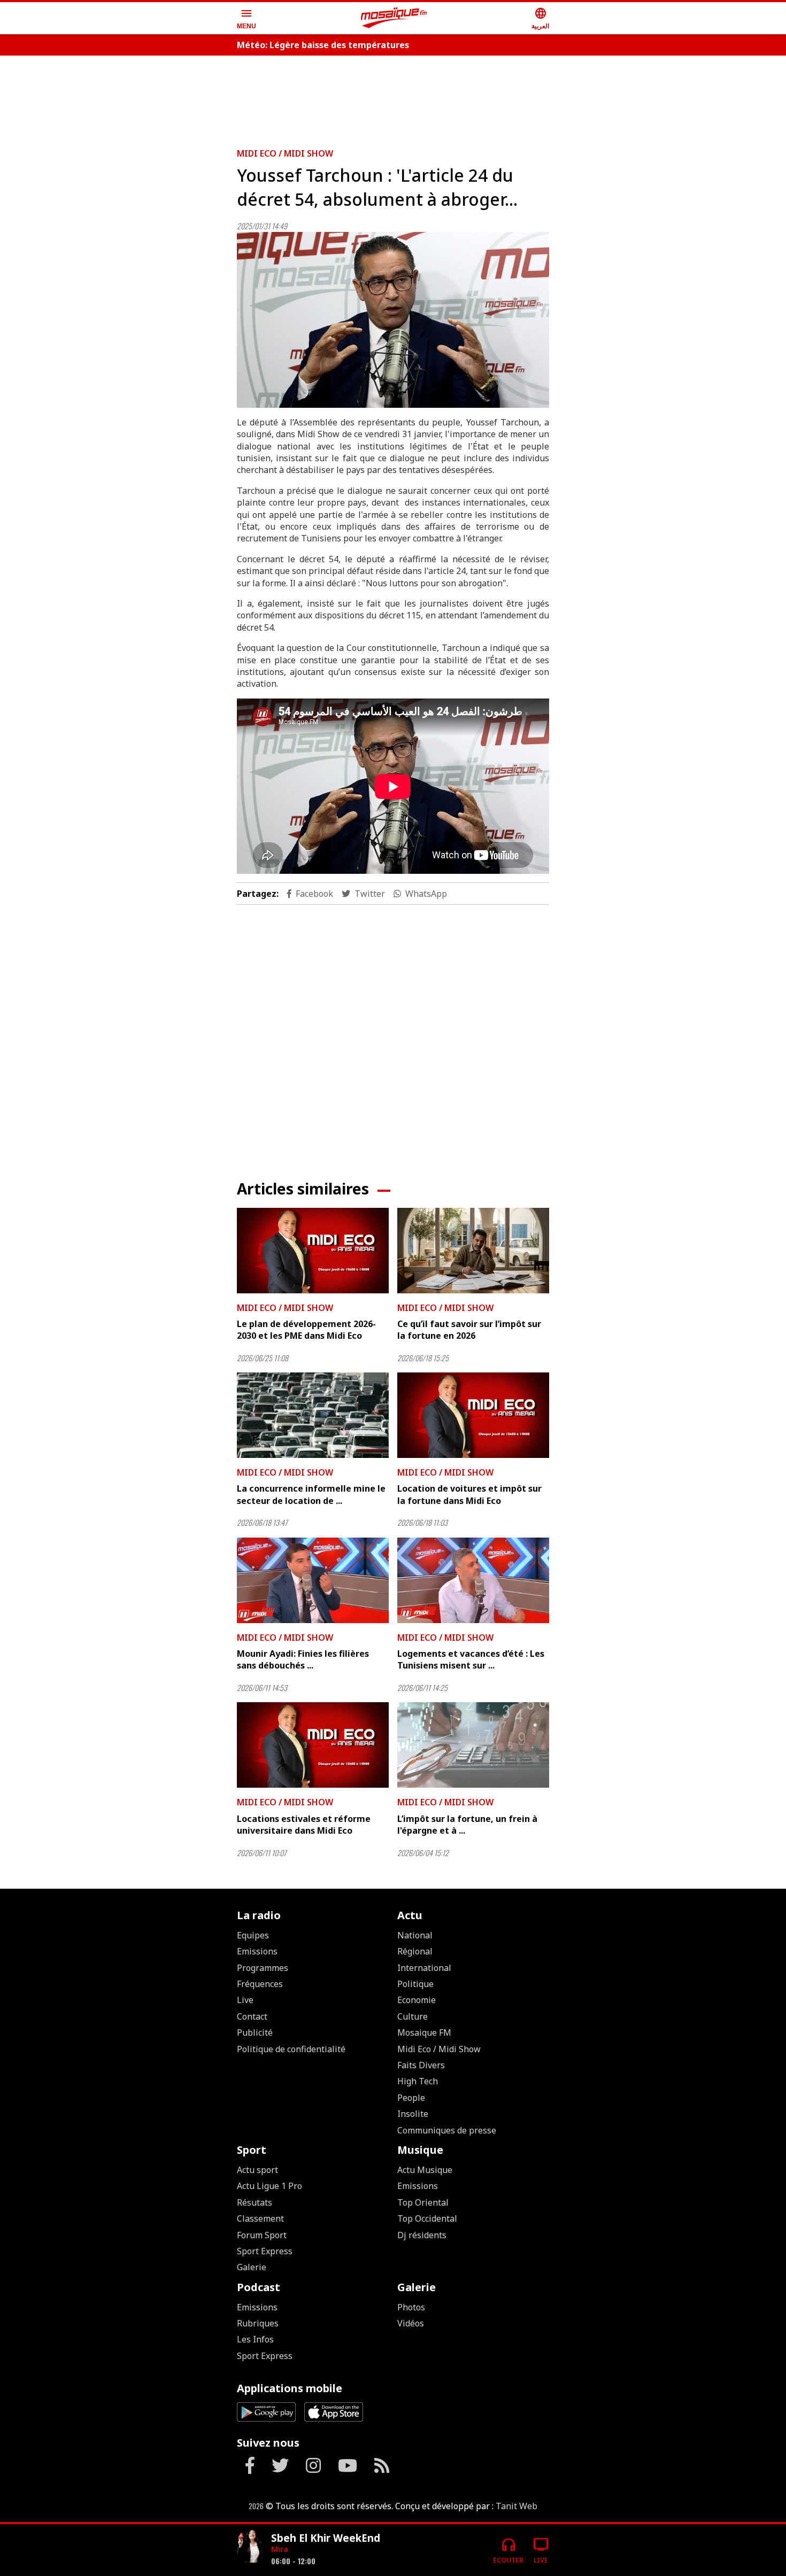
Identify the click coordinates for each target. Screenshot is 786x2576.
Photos (411, 2307)
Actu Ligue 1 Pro (269, 2186)
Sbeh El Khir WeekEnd (326, 2538)
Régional (415, 1951)
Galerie (252, 2267)
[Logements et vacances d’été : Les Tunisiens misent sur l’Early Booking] (473, 1580)
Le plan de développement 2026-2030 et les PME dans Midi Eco (306, 1330)
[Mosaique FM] (394, 18)
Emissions (257, 1951)
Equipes (253, 1935)
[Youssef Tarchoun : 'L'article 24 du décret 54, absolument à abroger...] (393, 320)
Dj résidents (422, 2235)
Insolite (413, 2114)
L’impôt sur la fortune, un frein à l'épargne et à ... (467, 1825)
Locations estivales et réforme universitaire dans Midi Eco (304, 1825)
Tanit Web (517, 2506)
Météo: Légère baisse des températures (323, 45)
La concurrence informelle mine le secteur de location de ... (311, 1494)
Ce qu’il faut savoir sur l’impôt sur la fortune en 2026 (469, 1330)
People (411, 2098)
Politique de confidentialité (291, 2049)
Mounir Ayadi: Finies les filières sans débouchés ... (303, 1659)
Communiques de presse (447, 2130)
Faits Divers (421, 2065)
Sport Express (265, 2251)
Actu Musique (425, 2170)
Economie (417, 2000)
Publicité (255, 2032)
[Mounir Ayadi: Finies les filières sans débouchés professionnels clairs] (313, 1580)
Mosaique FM (424, 2032)
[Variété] (250, 2546)
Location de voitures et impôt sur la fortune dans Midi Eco (469, 1494)
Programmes (263, 1968)
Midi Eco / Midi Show (285, 153)
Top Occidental (427, 2218)
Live (245, 2000)
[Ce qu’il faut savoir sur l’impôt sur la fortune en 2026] (473, 1251)
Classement (260, 2218)
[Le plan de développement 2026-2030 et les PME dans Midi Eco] (313, 1251)
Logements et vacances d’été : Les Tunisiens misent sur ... (471, 1659)
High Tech (418, 2081)
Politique (415, 1984)
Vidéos (411, 2323)
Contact (252, 2016)
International (424, 1968)
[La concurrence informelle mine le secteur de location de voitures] (313, 1415)
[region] (393, 97)
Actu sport (257, 2170)
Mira (280, 2549)
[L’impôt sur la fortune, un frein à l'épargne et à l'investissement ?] (473, 1745)
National (415, 1935)
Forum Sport (262, 2235)
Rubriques (258, 2323)
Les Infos (255, 2339)
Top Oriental (423, 2202)
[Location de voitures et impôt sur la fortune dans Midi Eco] (473, 1415)
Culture (413, 2016)
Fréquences (260, 1984)
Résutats (255, 2202)
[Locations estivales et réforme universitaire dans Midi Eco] (313, 1745)
